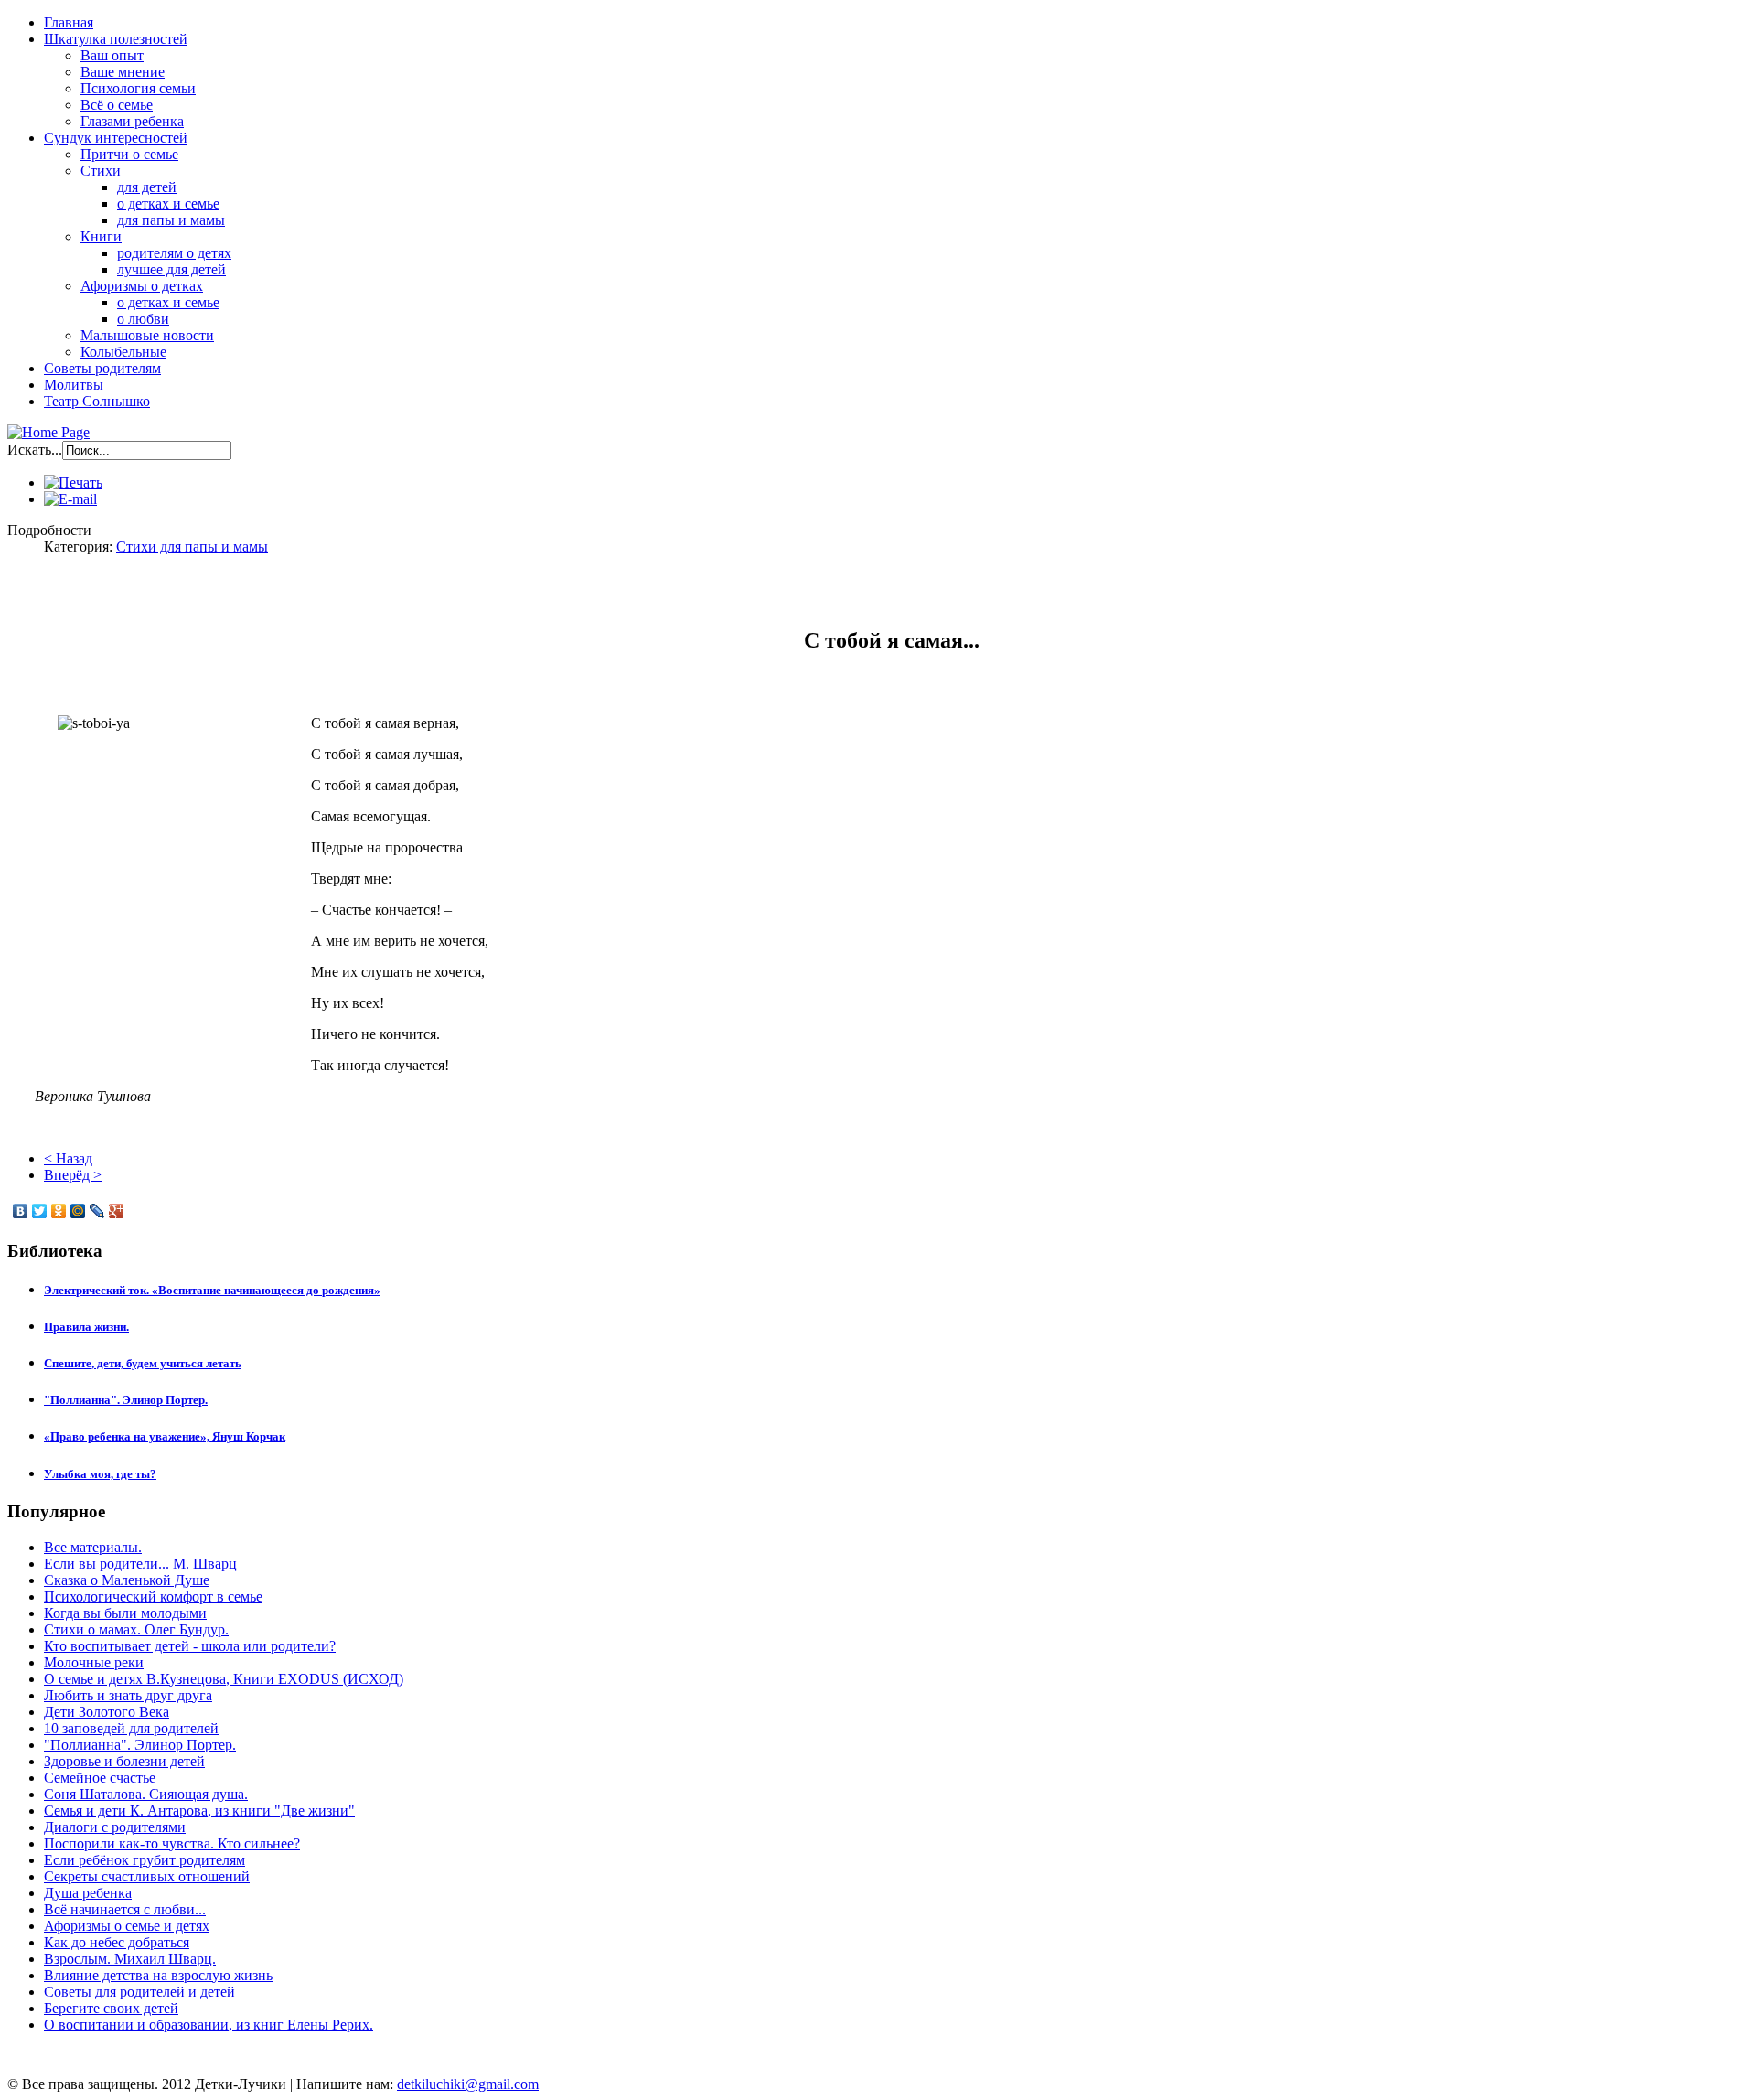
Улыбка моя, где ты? (100, 1474)
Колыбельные (123, 352)
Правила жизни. (86, 1327)
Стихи (101, 171)
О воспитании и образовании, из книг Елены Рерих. (209, 2025)
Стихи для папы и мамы (192, 546)
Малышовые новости (147, 335)
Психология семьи (138, 88)
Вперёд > (73, 1175)
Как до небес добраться (117, 1942)
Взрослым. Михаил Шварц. (130, 1959)
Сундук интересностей (116, 138)
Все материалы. (93, 1547)
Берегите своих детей (111, 2008)
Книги (101, 236)
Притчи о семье (129, 154)
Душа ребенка (88, 1893)
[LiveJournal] (97, 1211)
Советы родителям (102, 368)
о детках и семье (168, 204)
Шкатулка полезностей (116, 39)
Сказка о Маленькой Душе (127, 1580)
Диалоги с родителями (115, 1827)
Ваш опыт (112, 55)
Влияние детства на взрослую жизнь (158, 1975)
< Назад (68, 1158)
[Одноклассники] (59, 1211)
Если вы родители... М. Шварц (140, 1564)
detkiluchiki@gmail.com (468, 2084)
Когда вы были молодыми (125, 1613)
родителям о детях (174, 253)
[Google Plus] (117, 1211)
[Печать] (73, 482)
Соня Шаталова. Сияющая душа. (146, 1794)
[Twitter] (40, 1211)
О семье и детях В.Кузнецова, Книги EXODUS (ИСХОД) (224, 1679)
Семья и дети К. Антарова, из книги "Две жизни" (199, 1811)
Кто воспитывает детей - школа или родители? (190, 1646)
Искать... (35, 450)
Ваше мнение (123, 72)
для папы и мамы (171, 220)
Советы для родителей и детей (139, 1992)
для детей (147, 187)
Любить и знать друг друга (128, 1695)
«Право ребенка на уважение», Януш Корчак (165, 1436)
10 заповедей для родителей (131, 1728)
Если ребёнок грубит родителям (145, 1860)
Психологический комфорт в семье (153, 1596)
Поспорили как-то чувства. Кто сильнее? (172, 1843)
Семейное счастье (100, 1778)
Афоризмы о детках (142, 286)
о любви (143, 319)
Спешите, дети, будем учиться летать (143, 1363)
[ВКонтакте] (21, 1211)
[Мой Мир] (78, 1211)
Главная (69, 22)
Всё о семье (117, 105)
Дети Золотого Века (107, 1712)
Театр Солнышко (97, 401)
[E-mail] (70, 499)
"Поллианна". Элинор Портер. (126, 1400)
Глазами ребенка (132, 121)
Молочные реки (94, 1662)
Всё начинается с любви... (125, 1909)
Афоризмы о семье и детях (127, 1926)
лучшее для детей (171, 269)
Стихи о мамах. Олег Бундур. (136, 1629)
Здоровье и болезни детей (124, 1761)
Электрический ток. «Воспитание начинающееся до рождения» (212, 1290)
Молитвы (74, 385)
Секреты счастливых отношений (147, 1876)
